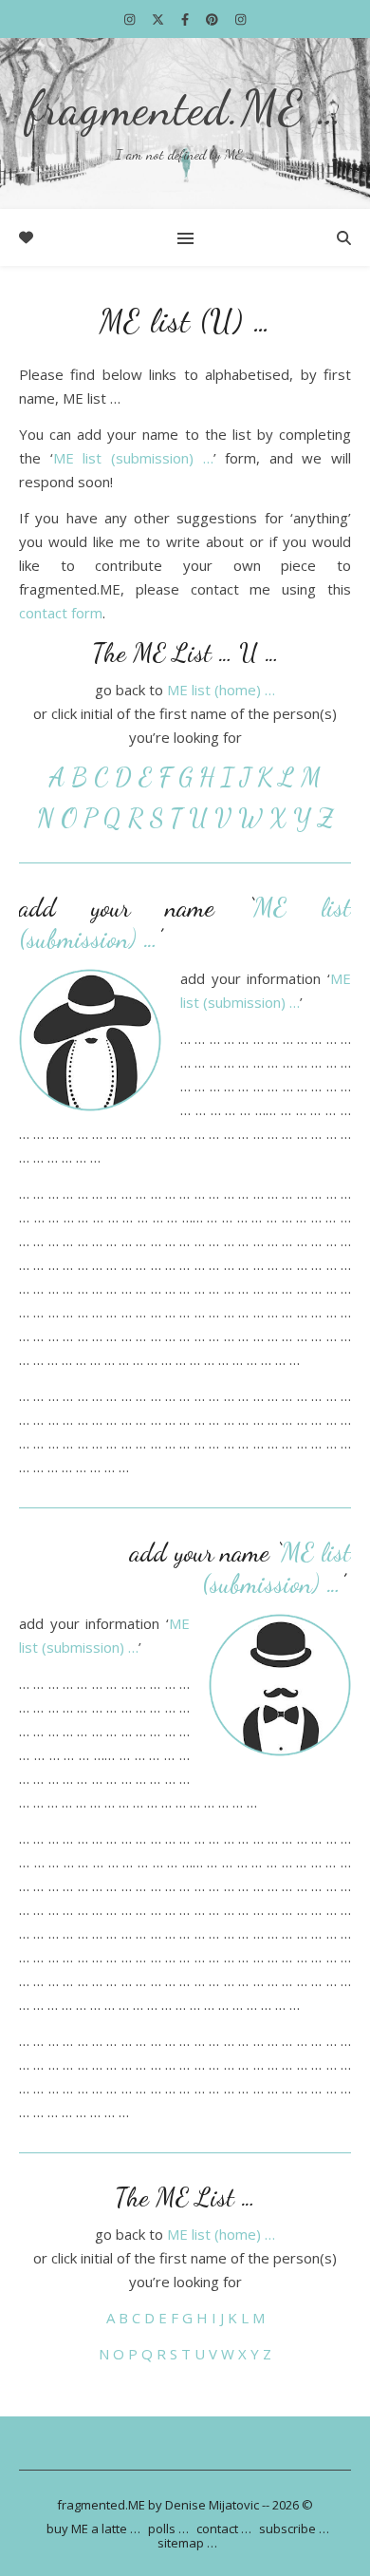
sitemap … (187, 2543)
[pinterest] (213, 19)
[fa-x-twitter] (159, 19)
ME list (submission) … (133, 458)
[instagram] (131, 19)
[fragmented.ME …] (185, 123)
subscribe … (294, 2529)
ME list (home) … (221, 690)
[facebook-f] (186, 19)
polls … (168, 2529)
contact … (224, 2529)
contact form (61, 613)
